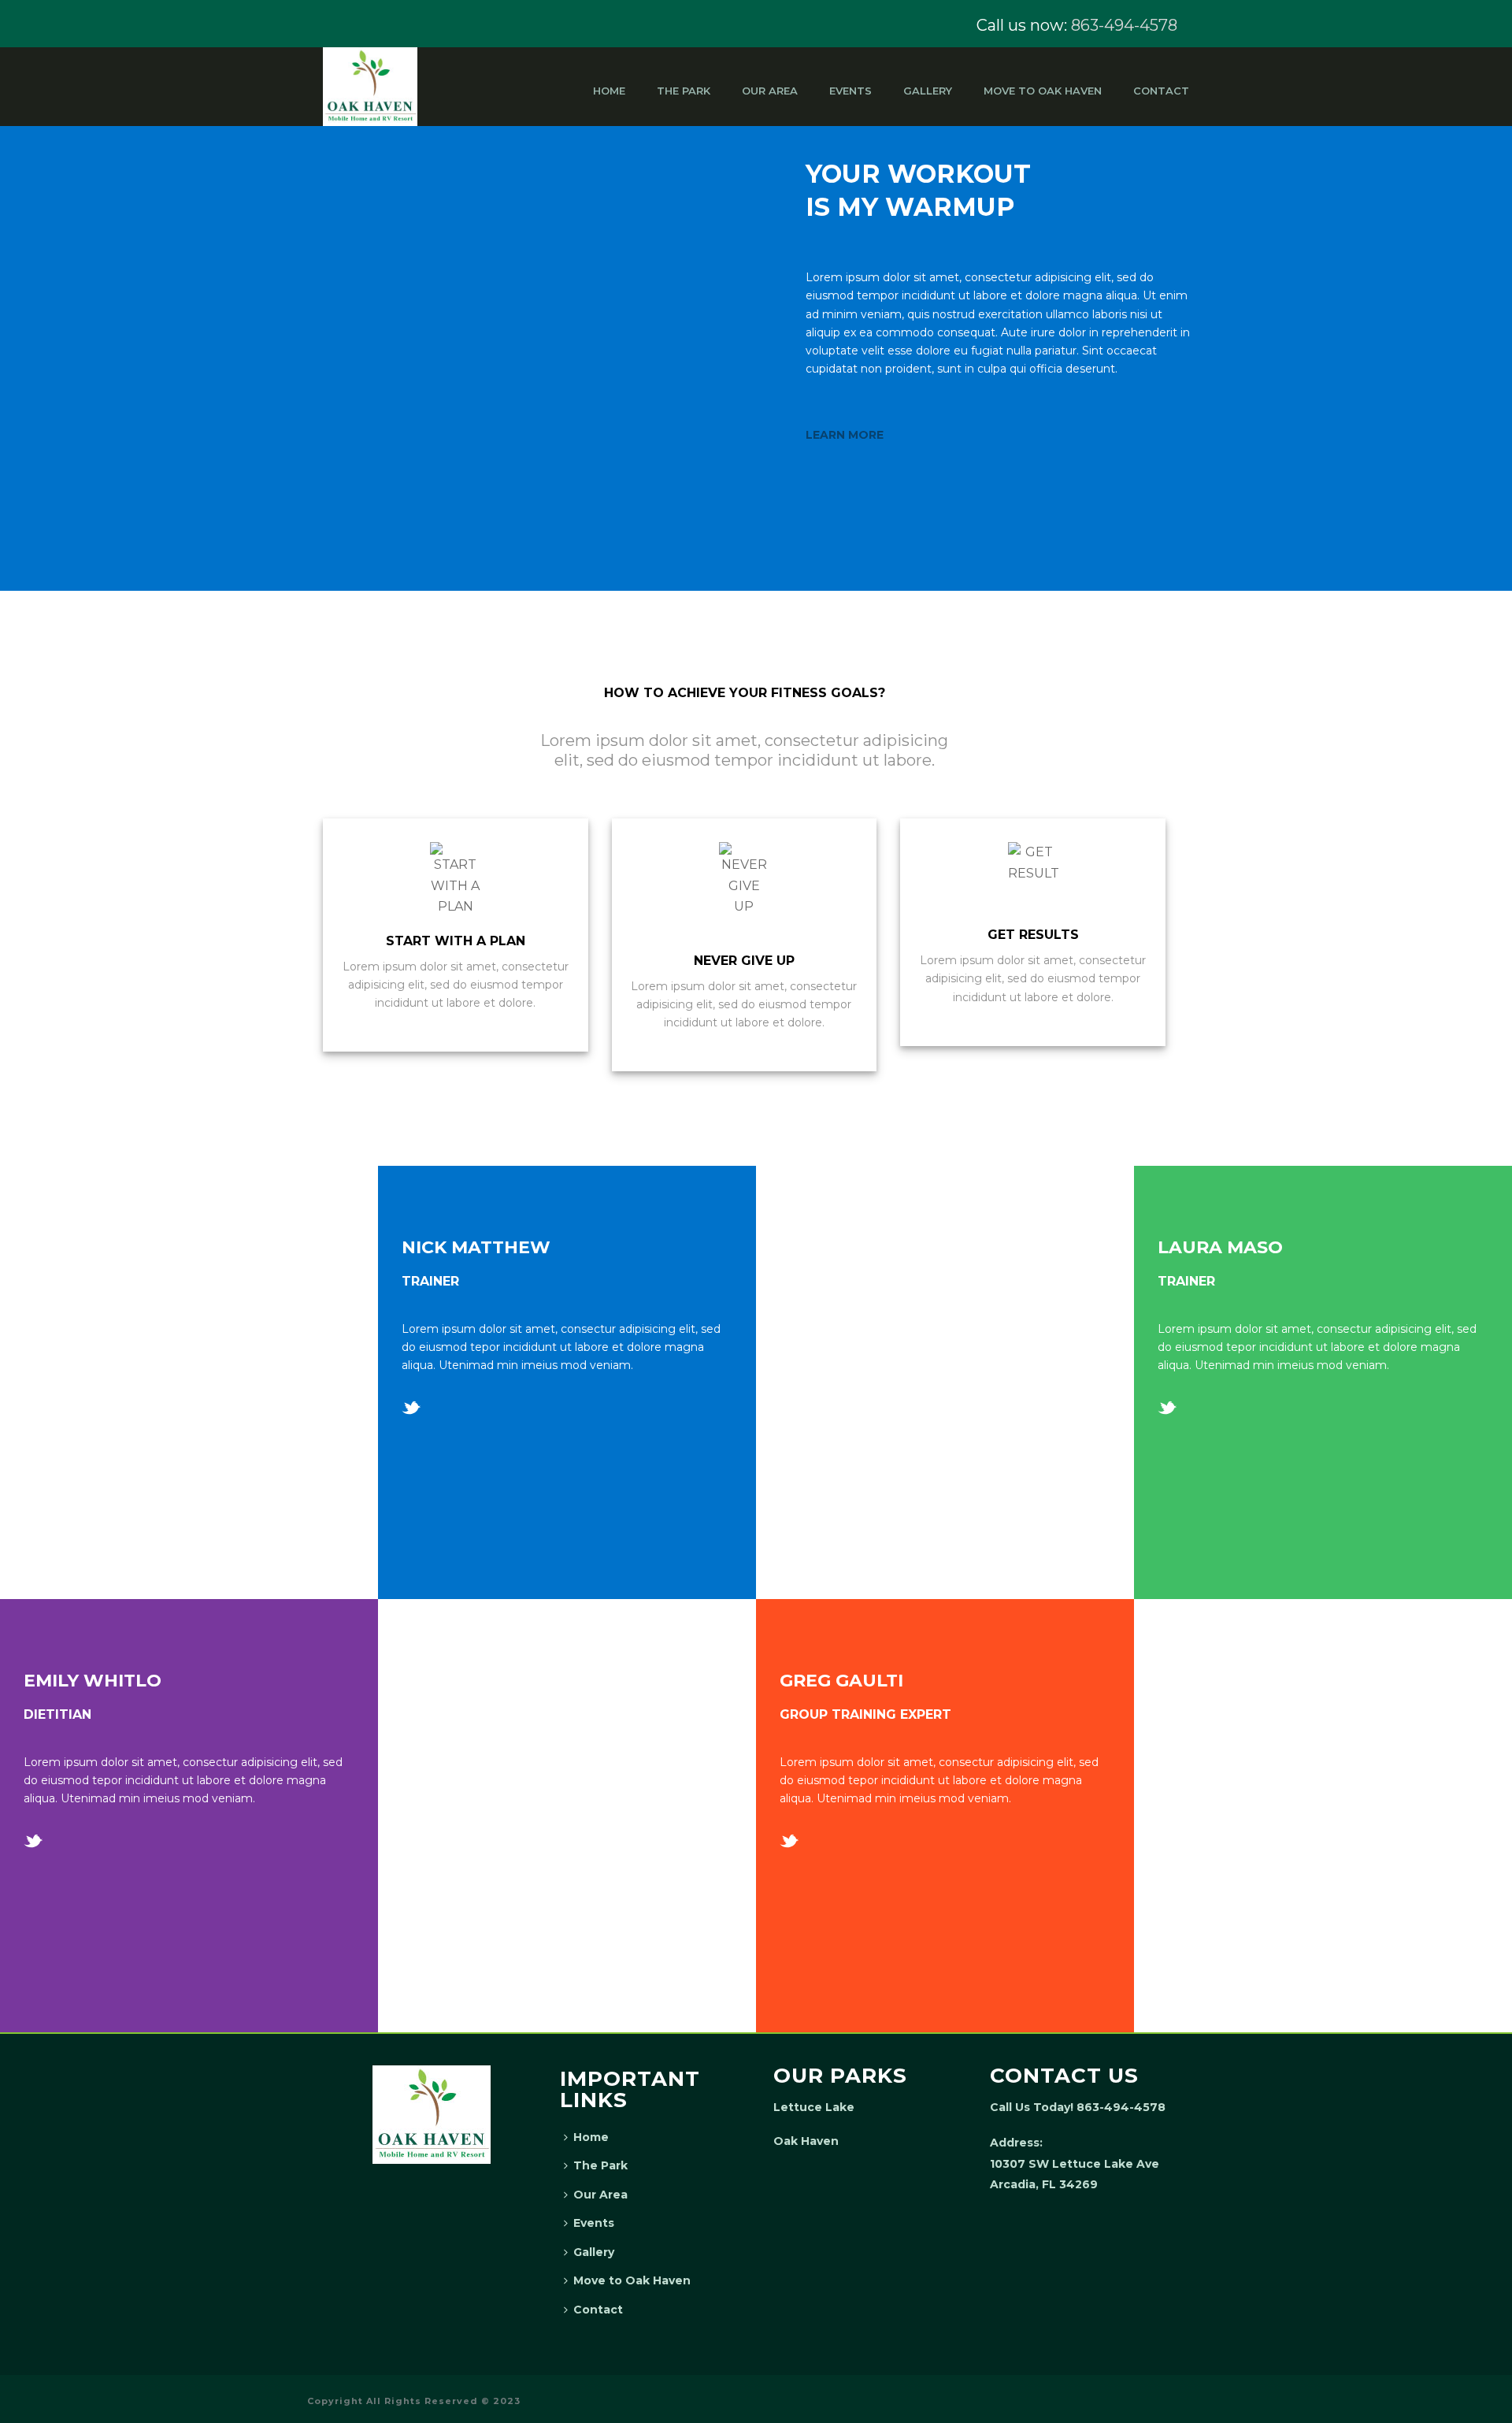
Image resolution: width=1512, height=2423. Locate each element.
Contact (1161, 91)
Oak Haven (806, 2141)
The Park (684, 91)
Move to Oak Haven (1043, 91)
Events (850, 91)
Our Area (770, 91)
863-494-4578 (1124, 25)
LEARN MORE (845, 435)
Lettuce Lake (814, 2107)
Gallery (928, 91)
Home (609, 91)
